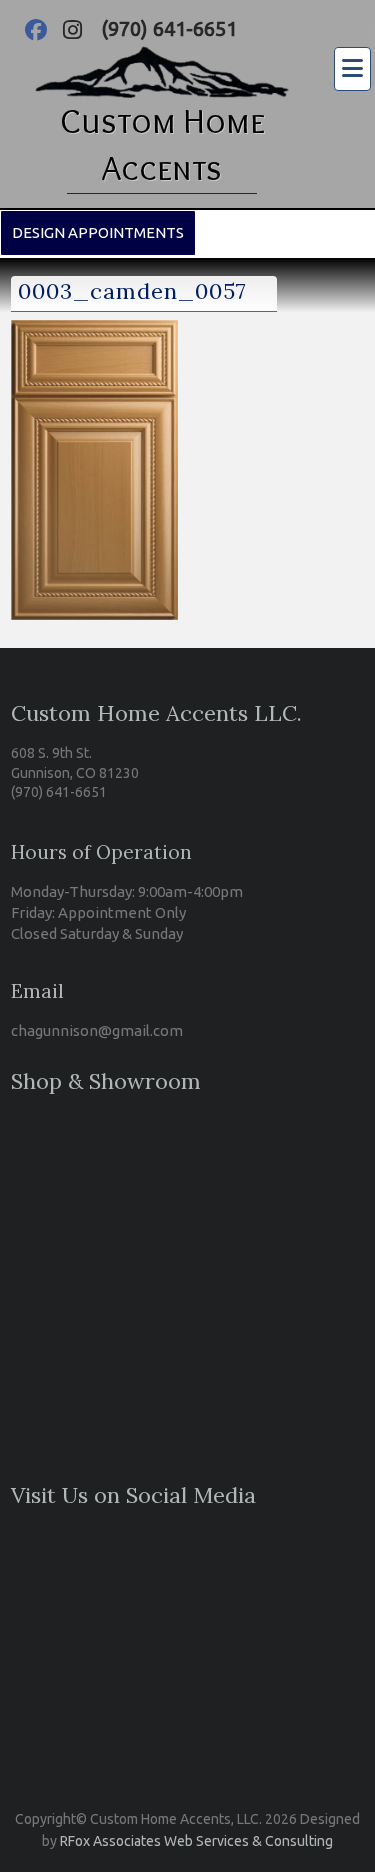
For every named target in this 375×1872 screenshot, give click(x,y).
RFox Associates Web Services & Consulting (196, 1841)
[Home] (162, 59)
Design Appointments (98, 232)
